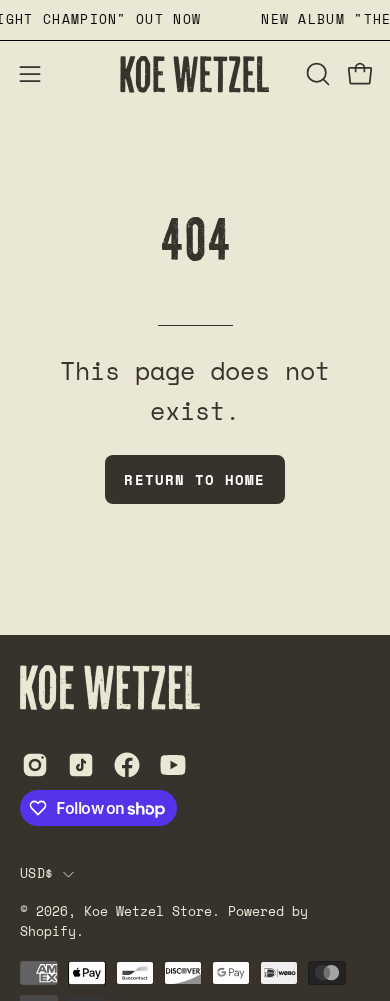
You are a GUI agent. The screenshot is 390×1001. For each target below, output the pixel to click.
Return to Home (194, 479)
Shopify (48, 931)
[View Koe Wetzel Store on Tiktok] (81, 765)
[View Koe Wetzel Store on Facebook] (127, 765)
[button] (316, 74)
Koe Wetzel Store (148, 911)
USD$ (36, 873)
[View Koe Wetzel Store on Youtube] (173, 765)
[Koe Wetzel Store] (195, 74)
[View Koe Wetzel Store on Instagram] (35, 765)
